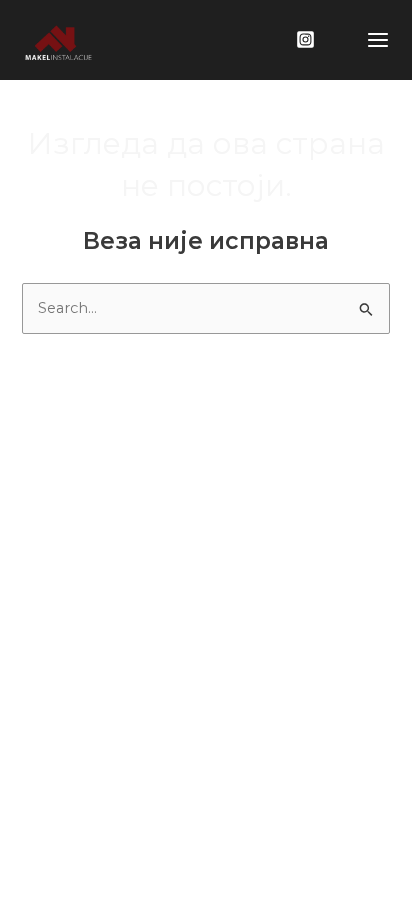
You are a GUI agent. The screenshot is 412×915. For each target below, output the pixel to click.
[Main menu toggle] (378, 40)
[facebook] (308, 39)
